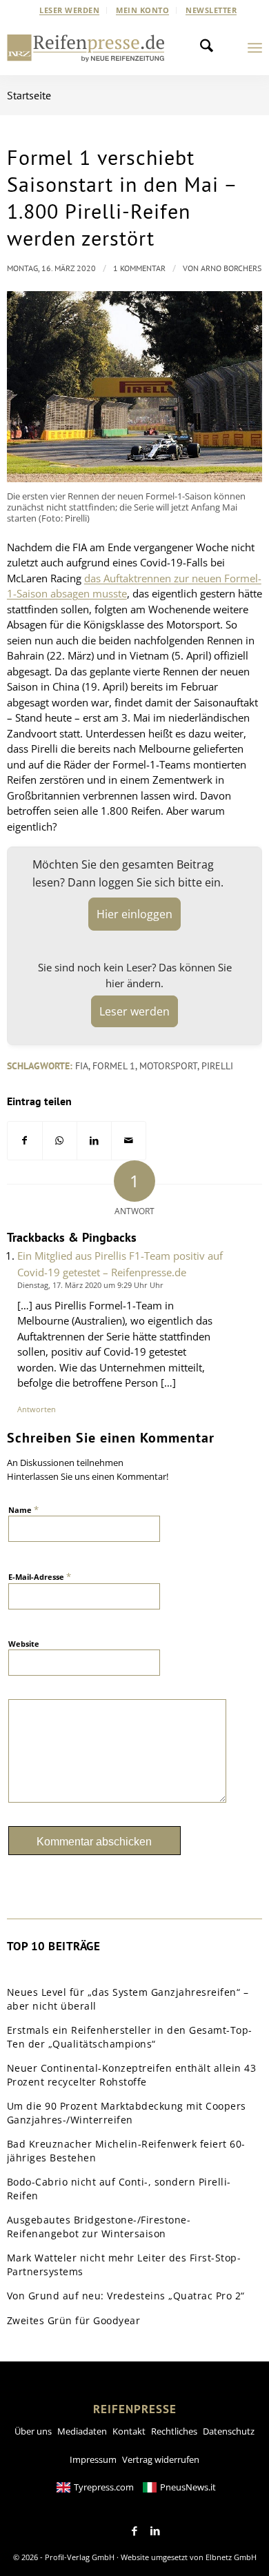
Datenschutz (229, 2431)
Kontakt (129, 2431)
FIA (82, 1066)
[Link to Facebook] (134, 2531)
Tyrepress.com (104, 2487)
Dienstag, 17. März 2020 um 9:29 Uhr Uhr (90, 1285)
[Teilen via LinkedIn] (94, 1141)
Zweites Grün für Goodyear (74, 2320)
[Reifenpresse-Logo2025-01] (86, 48)
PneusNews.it (188, 2487)
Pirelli (217, 1066)
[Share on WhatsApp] (60, 1141)
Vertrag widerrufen (161, 2459)
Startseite (29, 95)
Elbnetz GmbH (231, 2557)
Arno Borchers (231, 268)
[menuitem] (70, 10)
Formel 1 (114, 1066)
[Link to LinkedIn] (155, 2531)
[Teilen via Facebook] (25, 1141)
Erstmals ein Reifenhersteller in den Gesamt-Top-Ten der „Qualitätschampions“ (130, 2037)
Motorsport (168, 1066)
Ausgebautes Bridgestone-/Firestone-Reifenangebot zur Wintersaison (99, 2227)
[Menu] (255, 48)
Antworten (37, 1409)
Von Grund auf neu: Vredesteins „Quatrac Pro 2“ (126, 2296)
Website (24, 1644)
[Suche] (210, 48)
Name (23, 1509)
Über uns (33, 2431)
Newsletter (211, 10)
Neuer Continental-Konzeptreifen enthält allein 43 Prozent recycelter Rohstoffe (132, 2075)
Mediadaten (82, 2431)
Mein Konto (142, 10)
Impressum (93, 2459)
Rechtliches (174, 2431)
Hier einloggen (134, 914)
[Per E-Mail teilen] (129, 1141)
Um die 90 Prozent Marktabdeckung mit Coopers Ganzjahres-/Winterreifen (127, 2113)
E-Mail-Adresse (40, 1576)
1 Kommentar (139, 268)
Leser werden (69, 10)
